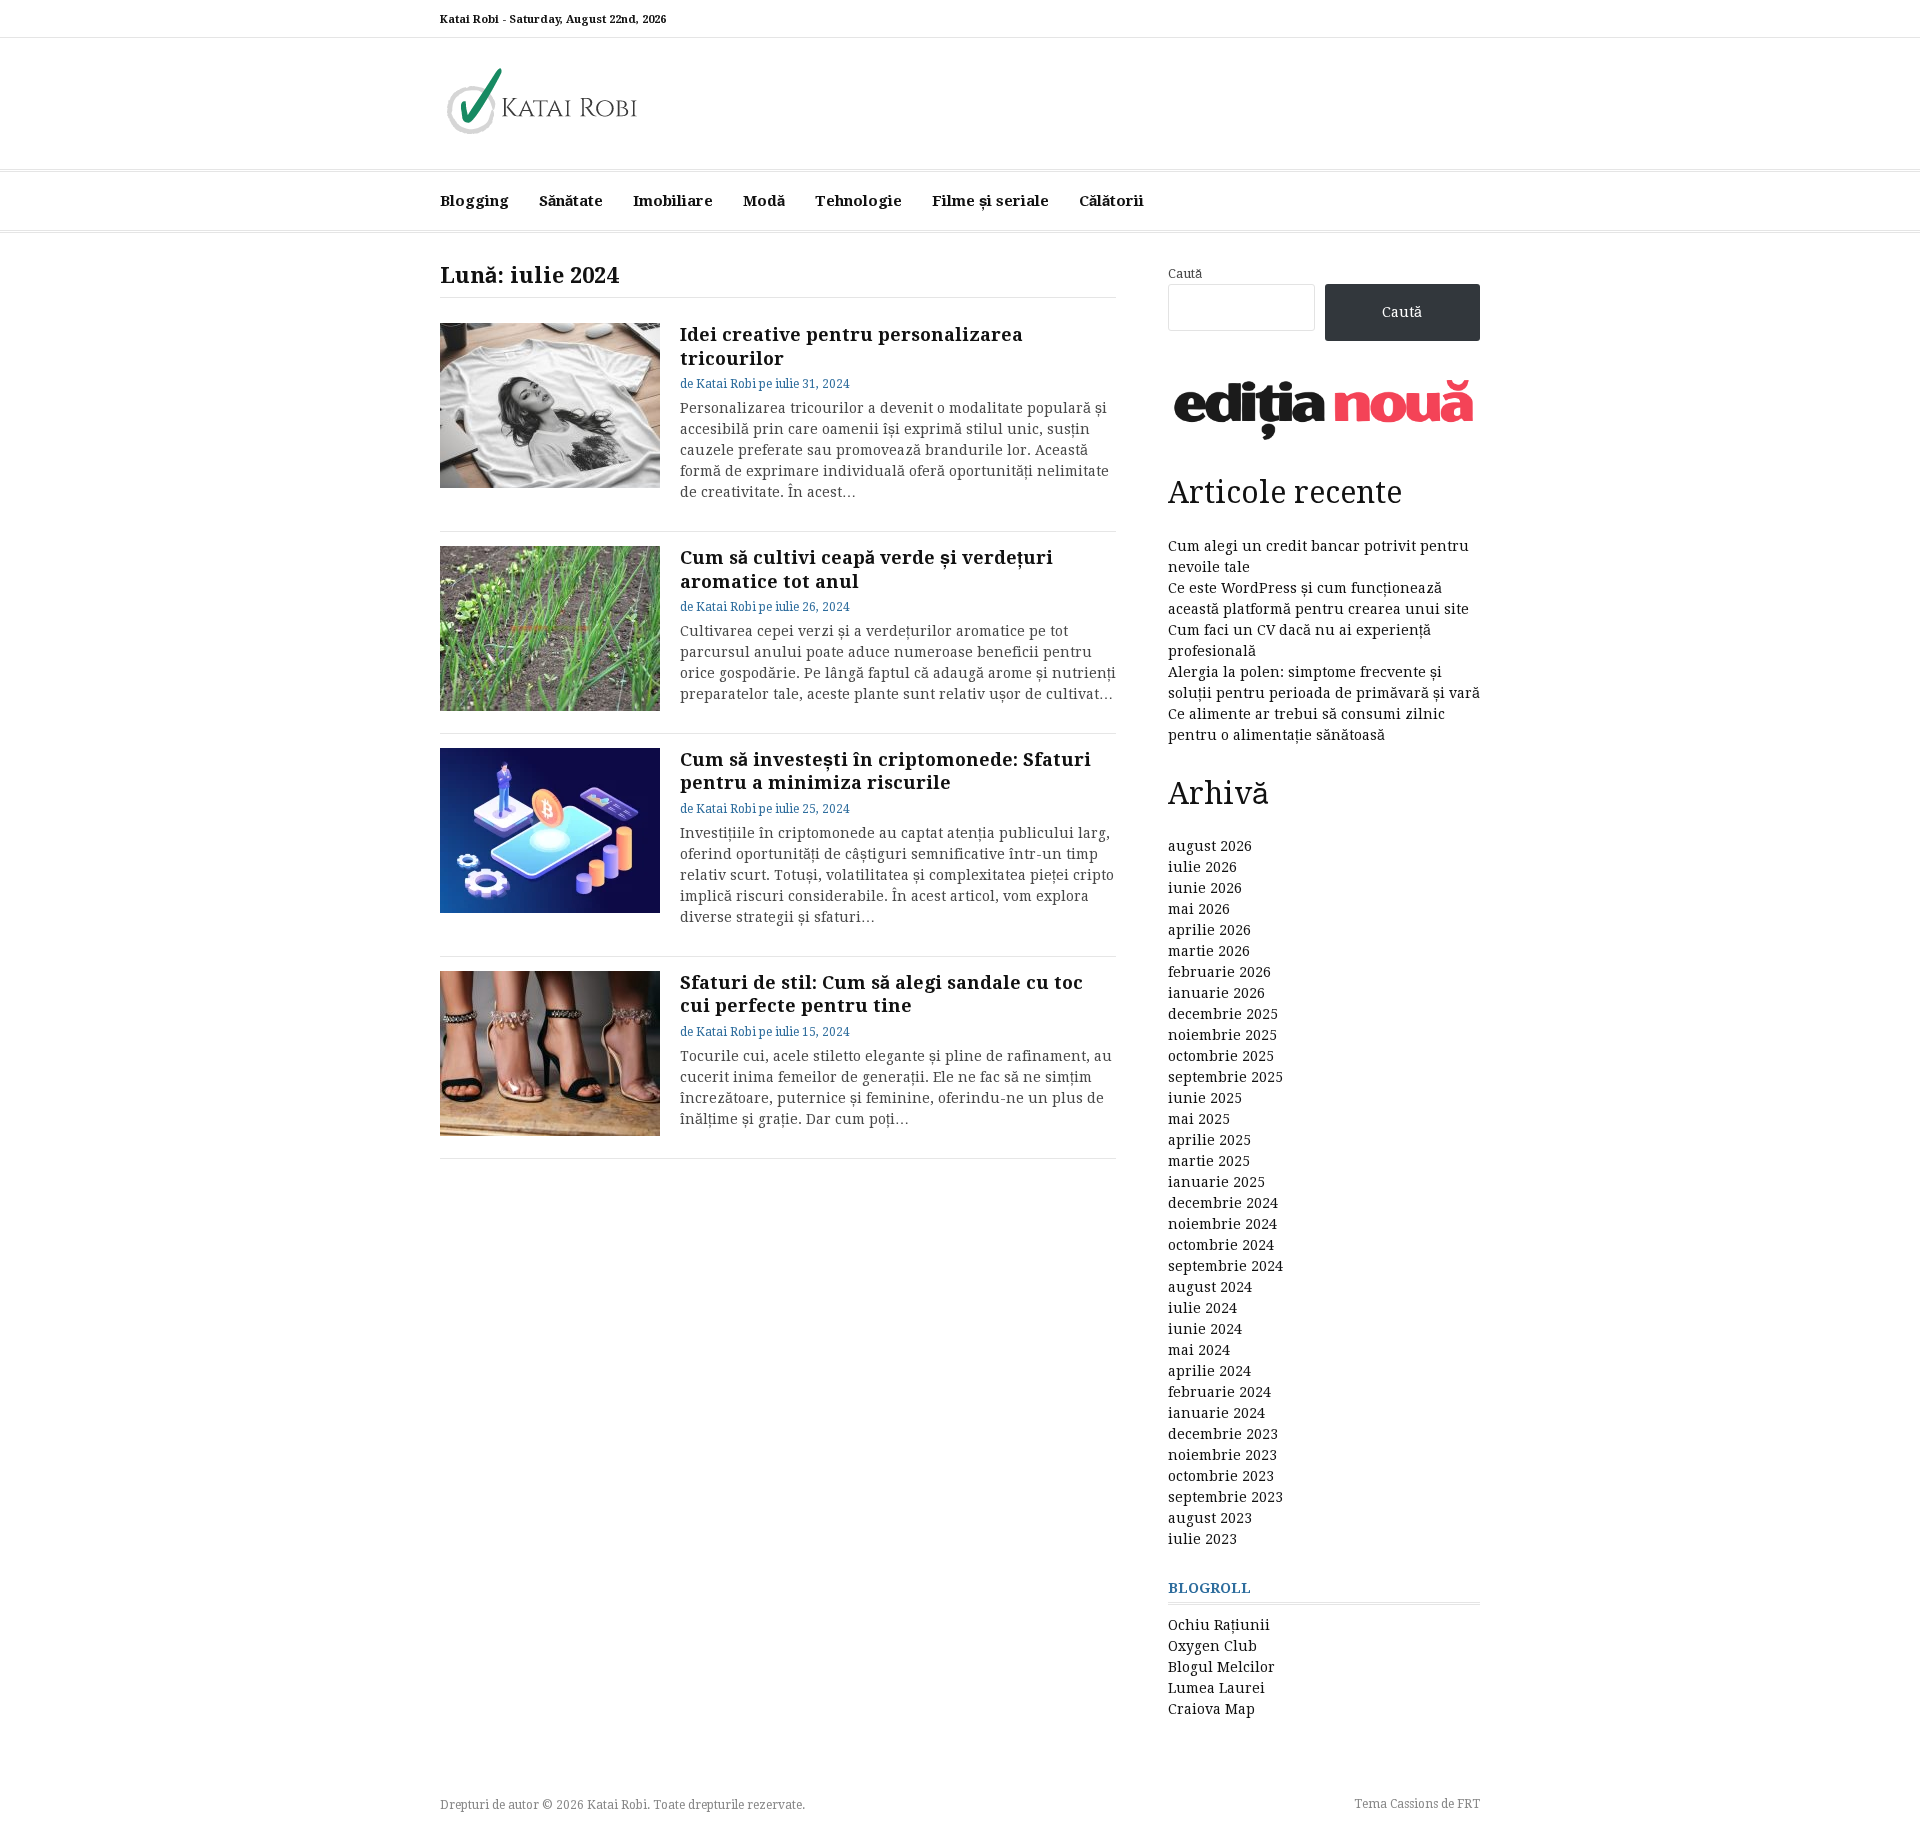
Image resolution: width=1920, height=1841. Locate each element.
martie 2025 (1209, 1161)
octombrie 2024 (1221, 1245)
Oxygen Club (1212, 1646)
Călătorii (1111, 201)
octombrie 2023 (1221, 1476)
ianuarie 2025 (1216, 1182)
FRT (1468, 1804)
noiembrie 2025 (1222, 1035)
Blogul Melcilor (1221, 1667)
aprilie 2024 (1209, 1371)
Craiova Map (1211, 1709)
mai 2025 (1199, 1119)
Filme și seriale (990, 201)
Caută (1185, 273)
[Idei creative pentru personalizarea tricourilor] (550, 405)
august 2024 (1210, 1287)
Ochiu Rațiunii (1219, 1625)
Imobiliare (673, 201)
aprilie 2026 (1209, 930)
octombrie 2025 (1221, 1056)
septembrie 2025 (1225, 1077)
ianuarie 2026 (1216, 993)
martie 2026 (1209, 951)
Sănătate (571, 201)
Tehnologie (858, 201)
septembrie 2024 (1225, 1266)
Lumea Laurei (1216, 1688)
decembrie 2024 (1223, 1203)
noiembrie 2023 (1222, 1455)
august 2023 (1210, 1518)
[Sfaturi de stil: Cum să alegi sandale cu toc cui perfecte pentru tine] (550, 1053)
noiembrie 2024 (1222, 1224)
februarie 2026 (1219, 972)
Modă (764, 201)
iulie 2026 (1202, 867)
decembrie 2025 (1223, 1014)
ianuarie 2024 (1216, 1413)
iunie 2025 (1205, 1098)
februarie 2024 (1219, 1392)
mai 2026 (1199, 909)
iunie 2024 (1205, 1329)
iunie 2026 (1205, 888)
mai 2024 (1199, 1350)
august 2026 (1210, 846)
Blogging (474, 201)
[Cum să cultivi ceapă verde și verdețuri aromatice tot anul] (550, 628)
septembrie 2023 (1225, 1497)
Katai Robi (726, 384)
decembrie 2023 (1223, 1434)
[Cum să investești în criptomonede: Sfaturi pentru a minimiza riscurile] (550, 830)
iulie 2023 (1202, 1539)
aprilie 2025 (1209, 1140)
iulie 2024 (1202, 1308)
